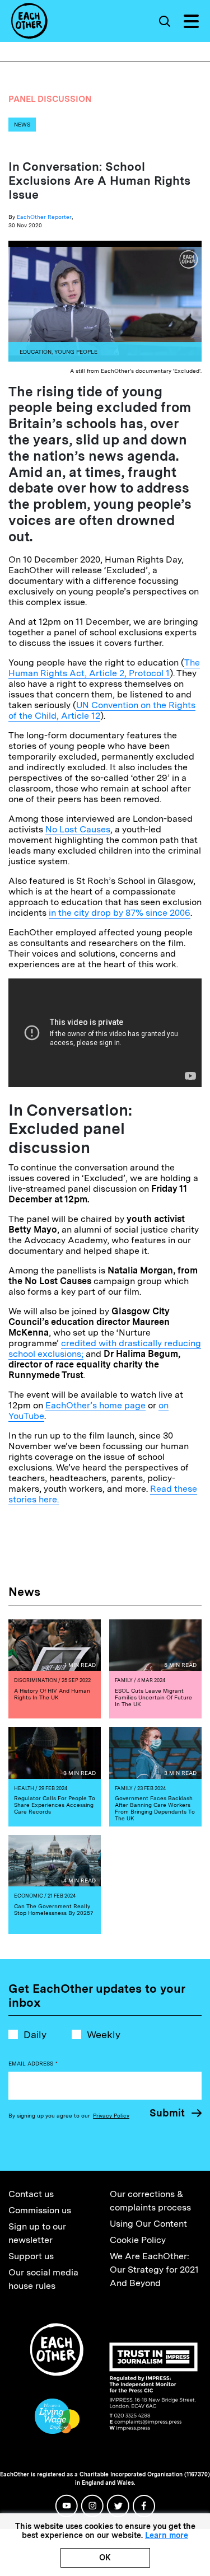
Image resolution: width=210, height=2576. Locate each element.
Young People (76, 352)
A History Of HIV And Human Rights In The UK (52, 1694)
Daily (35, 2034)
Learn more (167, 2535)
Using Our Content (148, 2224)
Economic (29, 1896)
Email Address (33, 2063)
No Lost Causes (78, 829)
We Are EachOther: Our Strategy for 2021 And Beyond (154, 2270)
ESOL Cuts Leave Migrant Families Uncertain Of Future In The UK (153, 1697)
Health (24, 1788)
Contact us (31, 2194)
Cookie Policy (138, 2240)
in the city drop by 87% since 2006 (120, 913)
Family (124, 1680)
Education (36, 352)
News (22, 124)
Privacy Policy (111, 2115)
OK (105, 2558)
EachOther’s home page (95, 1405)
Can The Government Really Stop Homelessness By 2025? (53, 1909)
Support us (31, 2256)
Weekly (104, 2034)
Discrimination (36, 1680)
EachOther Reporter (44, 217)
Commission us (40, 2210)
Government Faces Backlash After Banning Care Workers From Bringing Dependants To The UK (155, 1808)
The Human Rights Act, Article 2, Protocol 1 (104, 668)
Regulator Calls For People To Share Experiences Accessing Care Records (55, 1805)
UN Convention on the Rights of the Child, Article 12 (102, 710)
